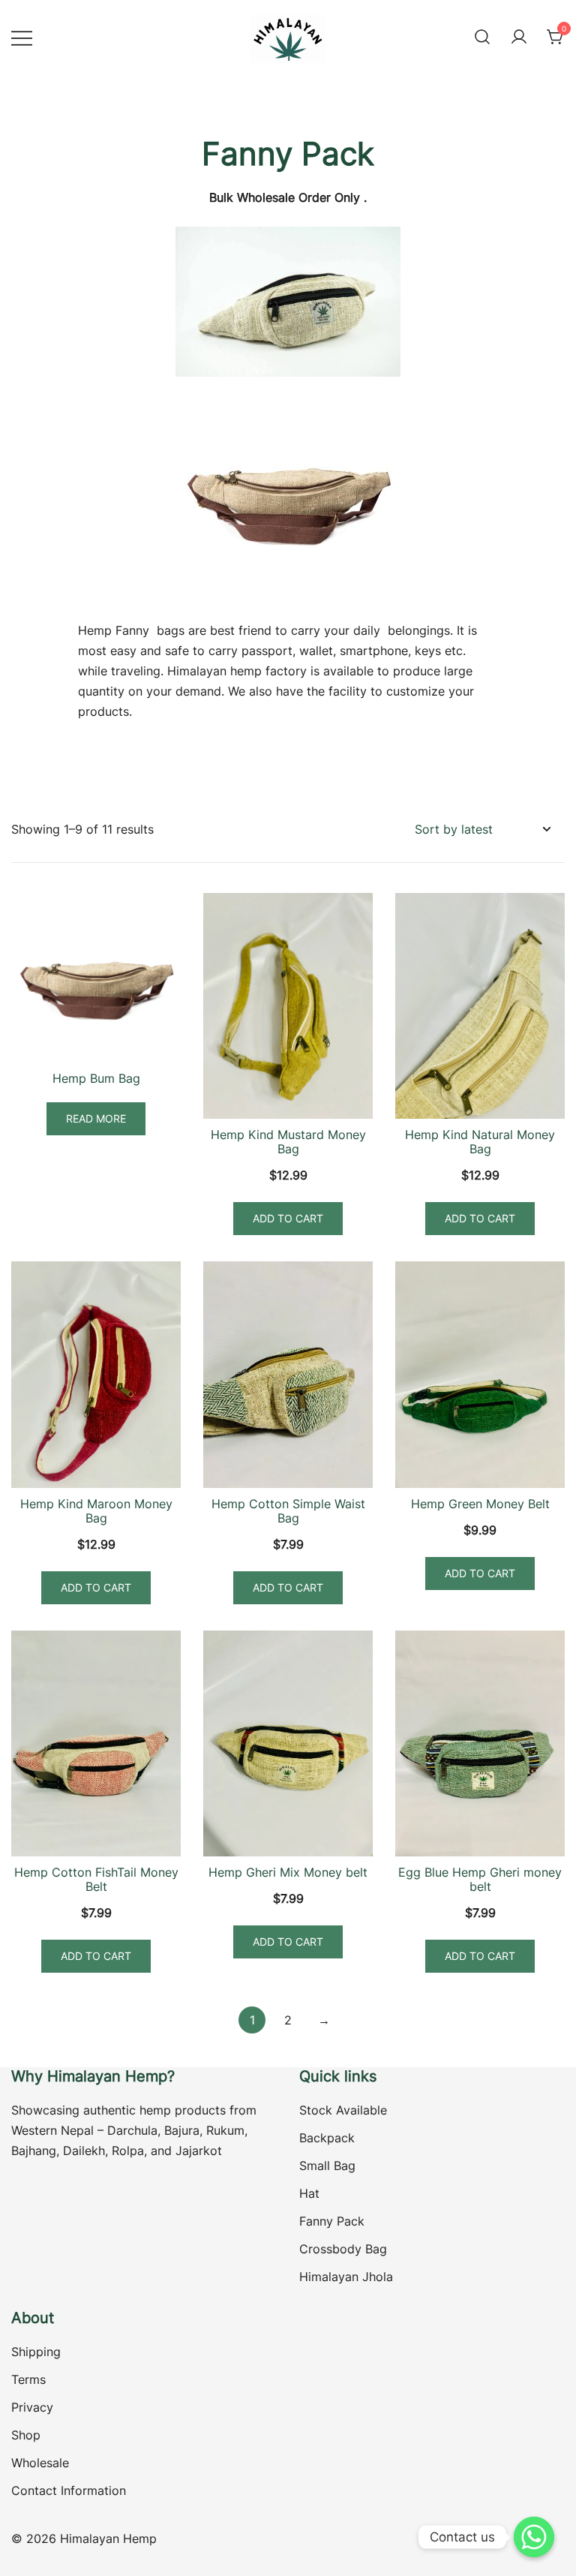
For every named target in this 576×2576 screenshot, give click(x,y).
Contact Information (69, 2490)
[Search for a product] (482, 38)
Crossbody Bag (343, 2249)
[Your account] (519, 38)
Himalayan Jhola (346, 2277)
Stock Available (343, 2110)
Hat (309, 2193)
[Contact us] (534, 2537)
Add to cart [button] (288, 1218)
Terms (28, 2379)
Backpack (327, 2138)
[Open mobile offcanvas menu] (22, 37)
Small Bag (327, 2166)
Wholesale (40, 2463)
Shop (26, 2435)
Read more (96, 1118)
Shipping (36, 2352)
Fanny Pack (332, 2221)
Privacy (32, 2407)
